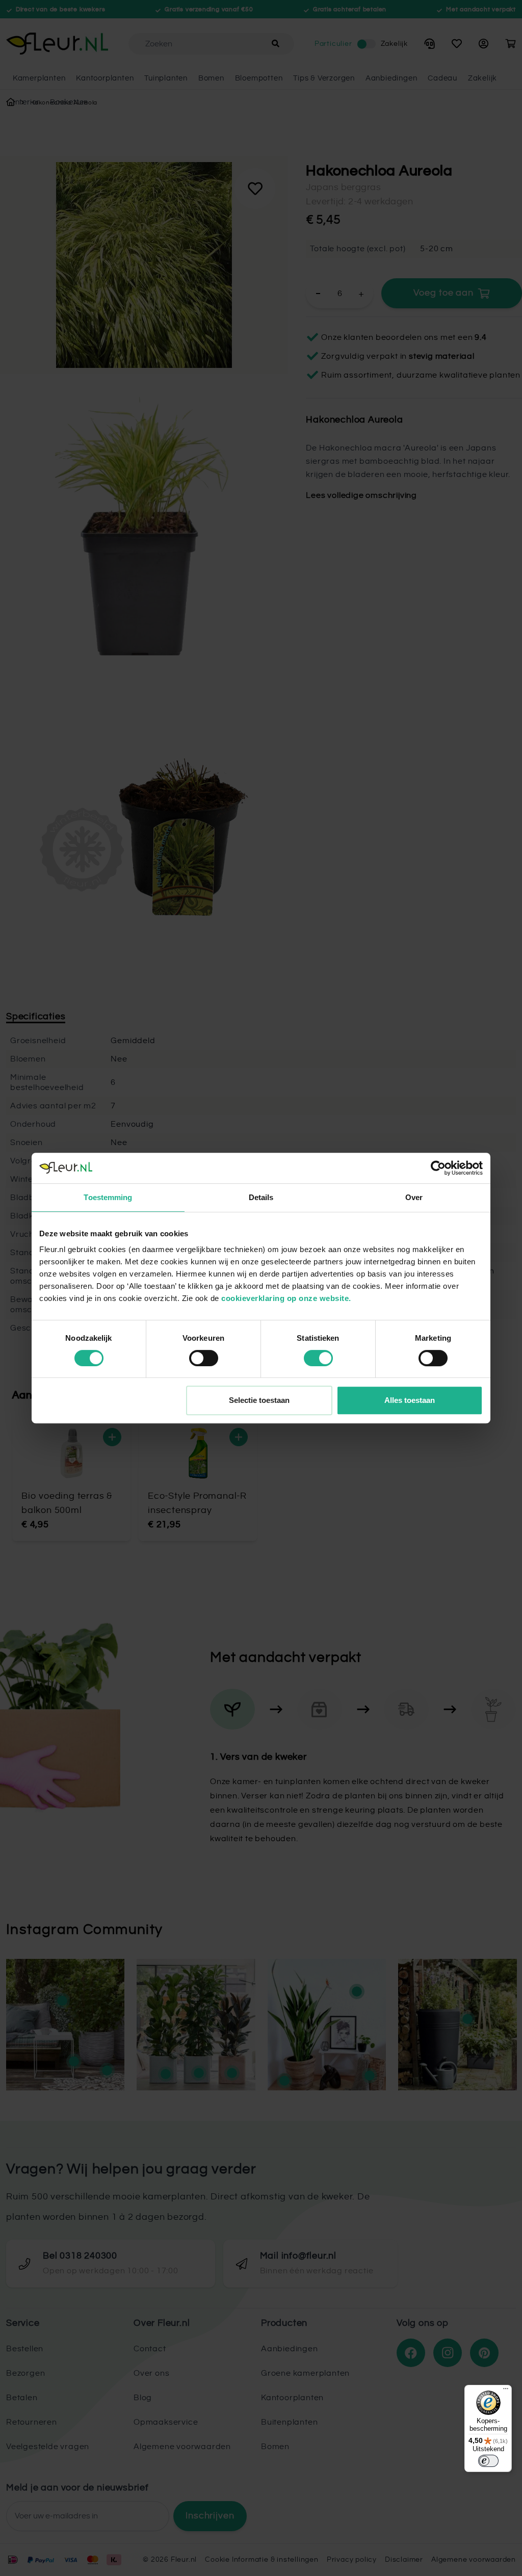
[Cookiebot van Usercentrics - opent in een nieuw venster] (438, 1168)
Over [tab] (414, 1197)
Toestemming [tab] (108, 1197)
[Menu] (506, 2391)
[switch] (204, 1358)
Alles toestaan (410, 1400)
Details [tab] (261, 1197)
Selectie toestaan (259, 1400)
